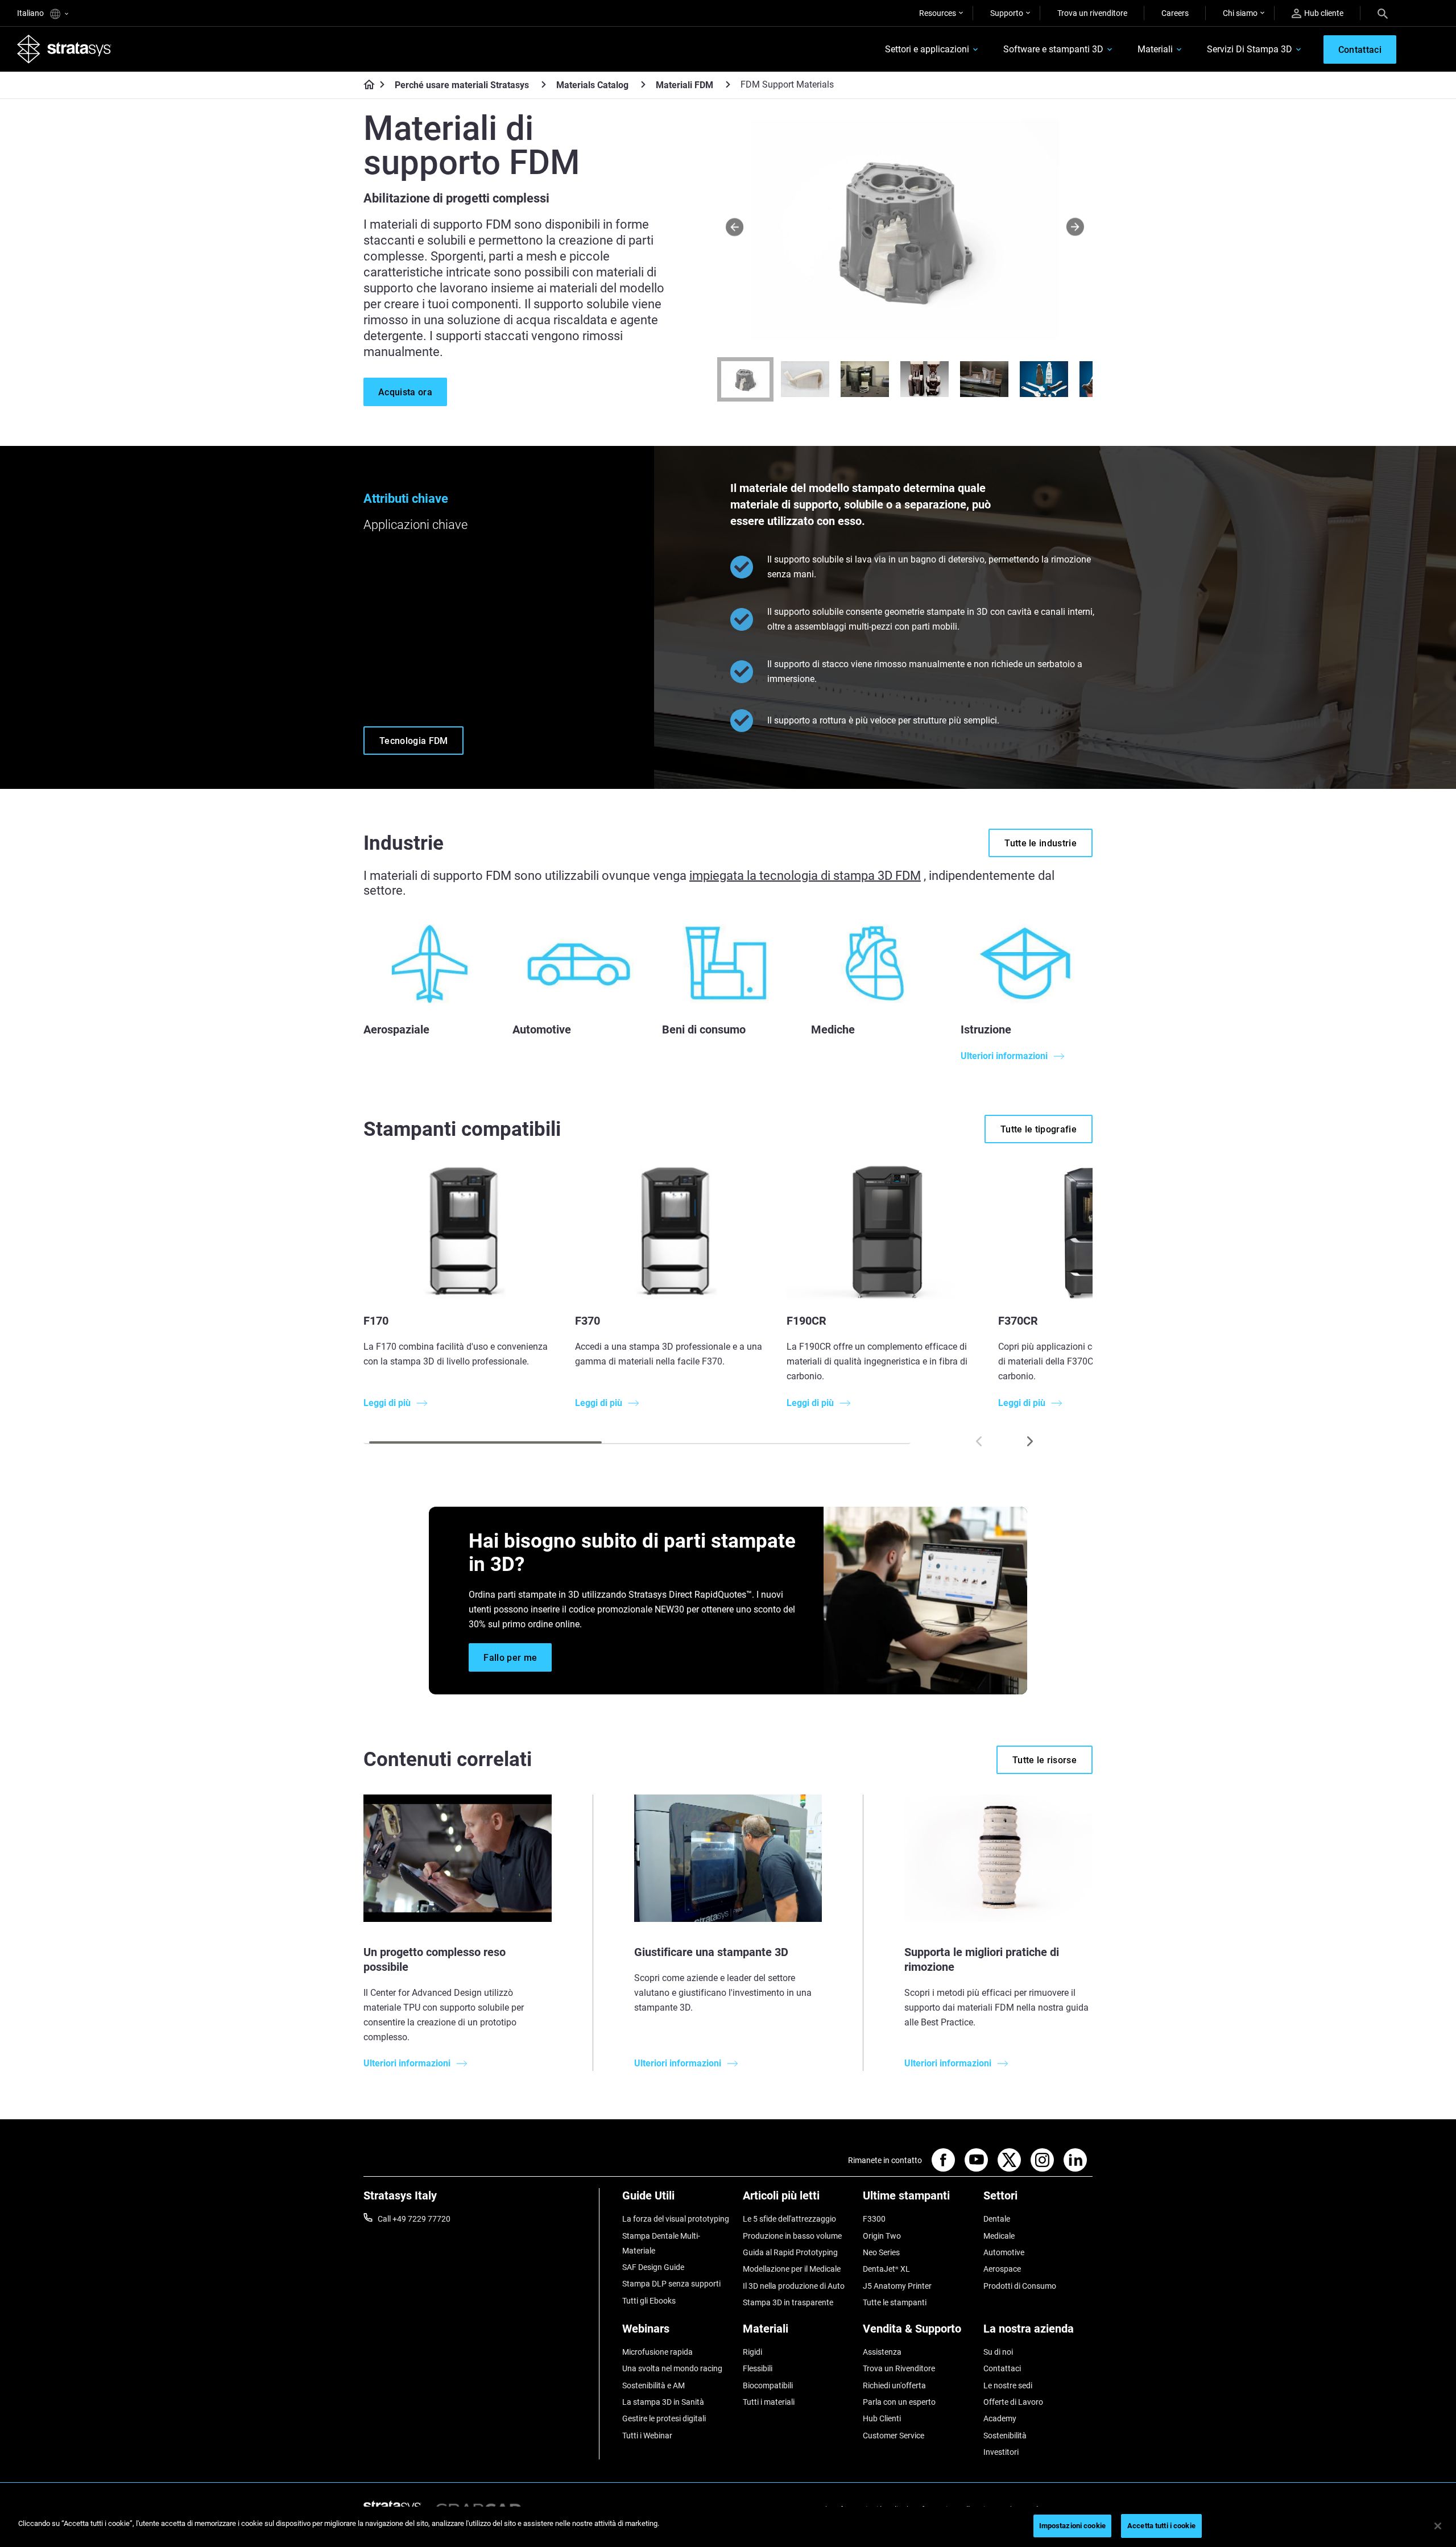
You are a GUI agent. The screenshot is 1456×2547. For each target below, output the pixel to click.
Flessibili (758, 2368)
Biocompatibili (768, 2385)
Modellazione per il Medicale (792, 2269)
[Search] (1383, 13)
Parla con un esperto (899, 2402)
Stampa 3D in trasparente (788, 2302)
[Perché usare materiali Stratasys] (544, 84)
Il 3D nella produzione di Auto (794, 2286)
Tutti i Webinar (647, 2436)
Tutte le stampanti (895, 2302)
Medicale (999, 2236)
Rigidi (752, 2352)
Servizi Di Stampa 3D (1250, 49)
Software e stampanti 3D (1053, 49)
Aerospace (1002, 2269)
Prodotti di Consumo (1020, 2286)
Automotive (1004, 2252)
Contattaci (1002, 2368)
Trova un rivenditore (1092, 13)
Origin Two (882, 2236)
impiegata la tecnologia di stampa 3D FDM (805, 876)
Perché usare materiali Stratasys (462, 85)
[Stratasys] (64, 49)
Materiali (1155, 49)
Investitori (1001, 2452)
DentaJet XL (886, 2269)
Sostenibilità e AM (653, 2385)
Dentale (997, 2219)
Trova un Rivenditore (899, 2368)
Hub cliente (1324, 13)
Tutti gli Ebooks (649, 2301)
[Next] (1075, 227)
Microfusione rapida (657, 2352)
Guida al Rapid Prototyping (790, 2252)
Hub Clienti (882, 2418)
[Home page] (365, 85)
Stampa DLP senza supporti (671, 2284)
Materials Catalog (592, 85)
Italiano (31, 13)
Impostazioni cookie (1072, 2526)
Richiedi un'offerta (894, 2385)
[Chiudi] (1438, 2526)
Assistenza (882, 2352)
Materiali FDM (684, 85)
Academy (1000, 2418)
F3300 (874, 2219)
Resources (938, 13)
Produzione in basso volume (792, 2236)
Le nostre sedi (1008, 2385)
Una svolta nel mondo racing (672, 2368)
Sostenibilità (1005, 2436)
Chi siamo (1240, 13)
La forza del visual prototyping (676, 2219)
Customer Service (894, 2436)
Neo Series (881, 2252)
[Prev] (735, 227)
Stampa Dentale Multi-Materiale (661, 2243)
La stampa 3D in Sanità (663, 2402)
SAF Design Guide (653, 2267)
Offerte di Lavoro (1013, 2402)
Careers (1175, 13)
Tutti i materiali (769, 2402)
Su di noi (998, 2352)
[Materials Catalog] (643, 84)
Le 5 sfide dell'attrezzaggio (789, 2219)
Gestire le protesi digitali (664, 2418)
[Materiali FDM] (728, 84)
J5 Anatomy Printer (897, 2286)
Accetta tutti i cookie (1161, 2526)
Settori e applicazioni (927, 49)
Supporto (1007, 13)
